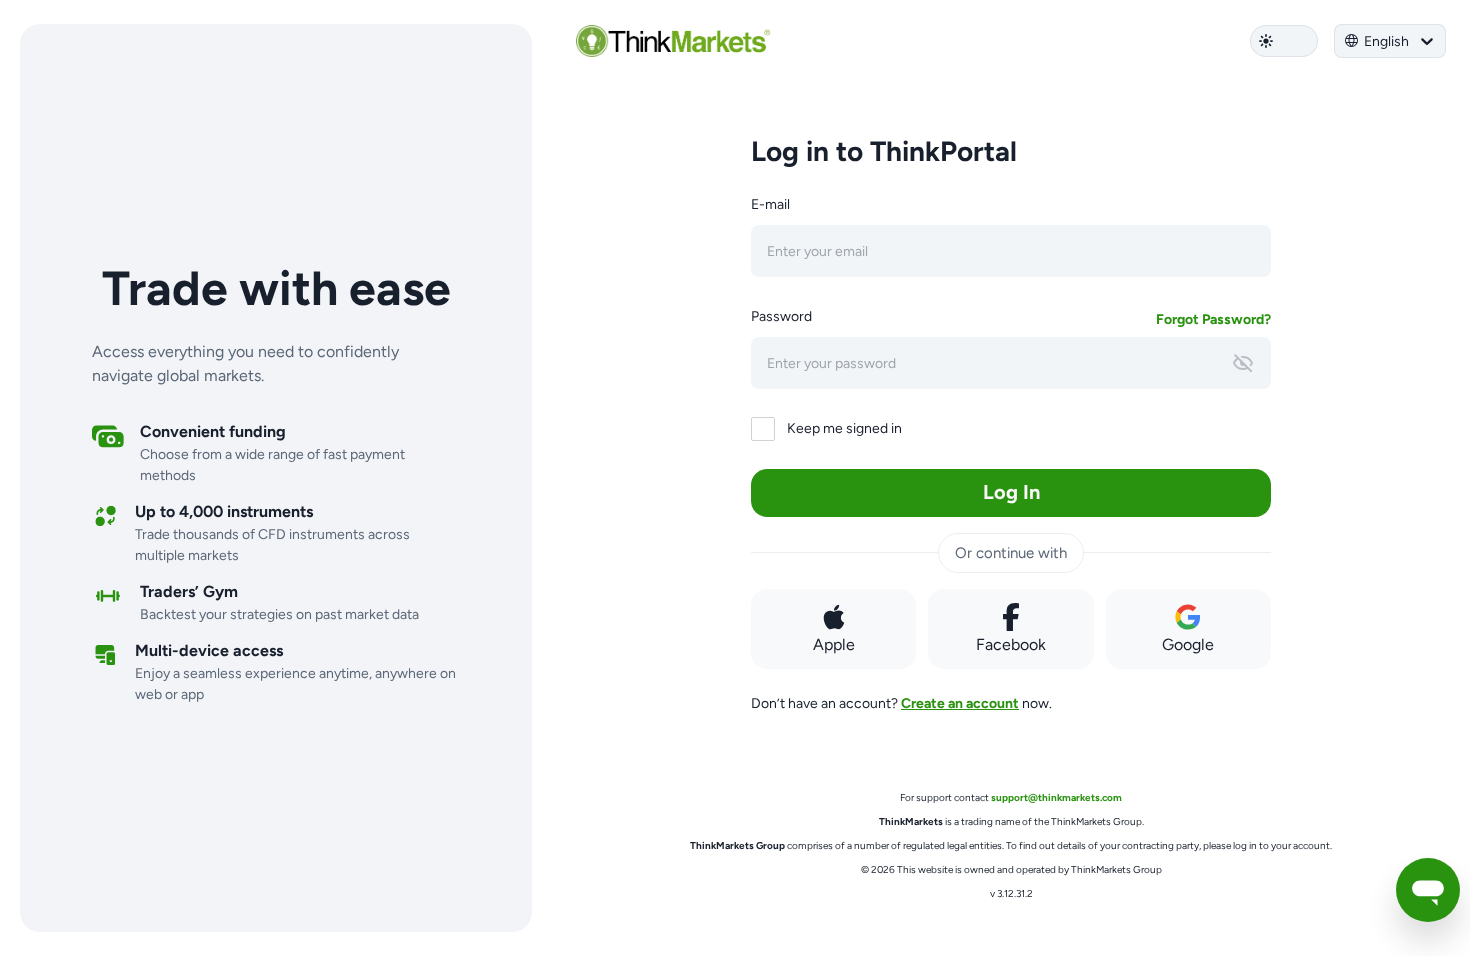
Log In (1011, 492)
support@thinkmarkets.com (1056, 797)
